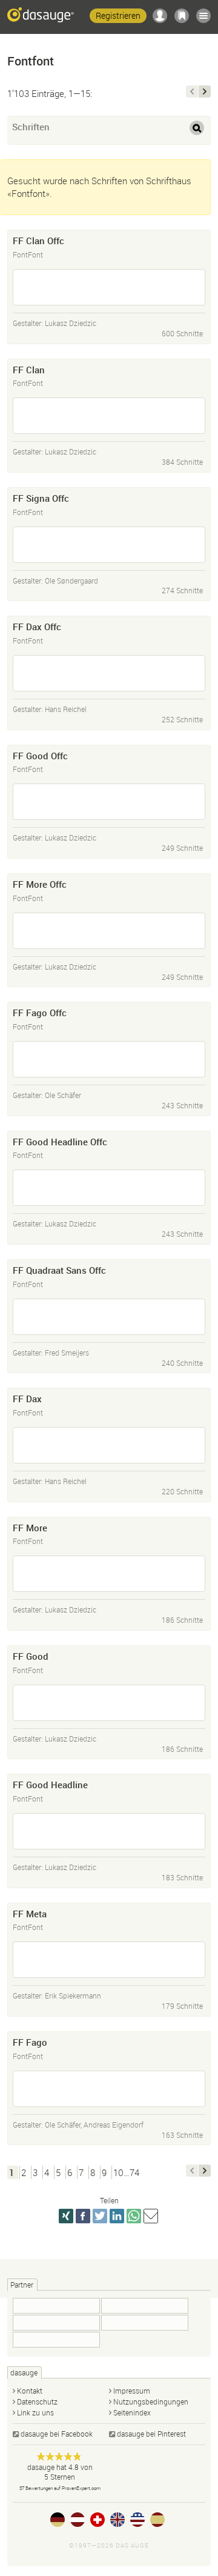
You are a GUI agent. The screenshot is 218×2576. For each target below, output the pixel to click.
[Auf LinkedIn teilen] (117, 2216)
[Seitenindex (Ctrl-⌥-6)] (203, 16)
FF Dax (27, 1399)
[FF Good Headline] (109, 1831)
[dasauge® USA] (137, 2520)
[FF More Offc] (109, 931)
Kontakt (30, 2391)
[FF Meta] (109, 1960)
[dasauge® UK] (117, 2520)
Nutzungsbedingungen (151, 2401)
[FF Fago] (109, 2089)
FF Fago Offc (40, 1013)
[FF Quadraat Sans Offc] (109, 1317)
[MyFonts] (56, 2306)
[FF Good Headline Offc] (109, 1188)
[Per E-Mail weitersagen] (151, 2216)
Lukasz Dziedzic (71, 323)
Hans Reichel (66, 709)
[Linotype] (56, 2340)
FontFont (28, 255)
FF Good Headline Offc (60, 1142)
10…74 (126, 2172)
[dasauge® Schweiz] (97, 2520)
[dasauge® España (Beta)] (157, 2520)
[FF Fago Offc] (109, 1059)
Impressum (132, 2391)
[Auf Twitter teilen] (100, 2216)
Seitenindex (132, 2412)
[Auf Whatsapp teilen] (134, 2216)
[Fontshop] (56, 2323)
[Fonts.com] (145, 2323)
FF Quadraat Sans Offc (59, 1270)
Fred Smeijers (67, 1353)
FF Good (31, 1656)
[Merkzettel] (182, 16)
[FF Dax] (109, 1445)
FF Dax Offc (37, 627)
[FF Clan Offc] (109, 287)
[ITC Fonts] (145, 2306)
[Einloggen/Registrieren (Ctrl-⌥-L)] (160, 16)
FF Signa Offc (41, 498)
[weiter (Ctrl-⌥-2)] (205, 92)
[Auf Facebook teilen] (83, 2216)
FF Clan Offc (38, 241)
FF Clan (29, 370)
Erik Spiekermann (73, 1995)
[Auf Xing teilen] (66, 2216)
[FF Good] (109, 1703)
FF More (30, 1528)
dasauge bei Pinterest (151, 2434)
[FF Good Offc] (109, 802)
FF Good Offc (40, 756)
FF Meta (30, 1914)
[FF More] (109, 1574)
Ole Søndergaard (71, 581)
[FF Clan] (109, 416)
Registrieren (118, 15)
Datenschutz (37, 2401)
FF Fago (30, 2042)
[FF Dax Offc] (109, 673)
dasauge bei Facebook (57, 2434)
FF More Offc (40, 884)
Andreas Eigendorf (114, 2125)
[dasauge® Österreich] (78, 2520)
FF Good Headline (50, 1785)
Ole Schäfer (63, 1095)
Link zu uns (35, 2412)
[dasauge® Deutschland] (58, 2520)
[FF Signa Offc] (109, 545)
